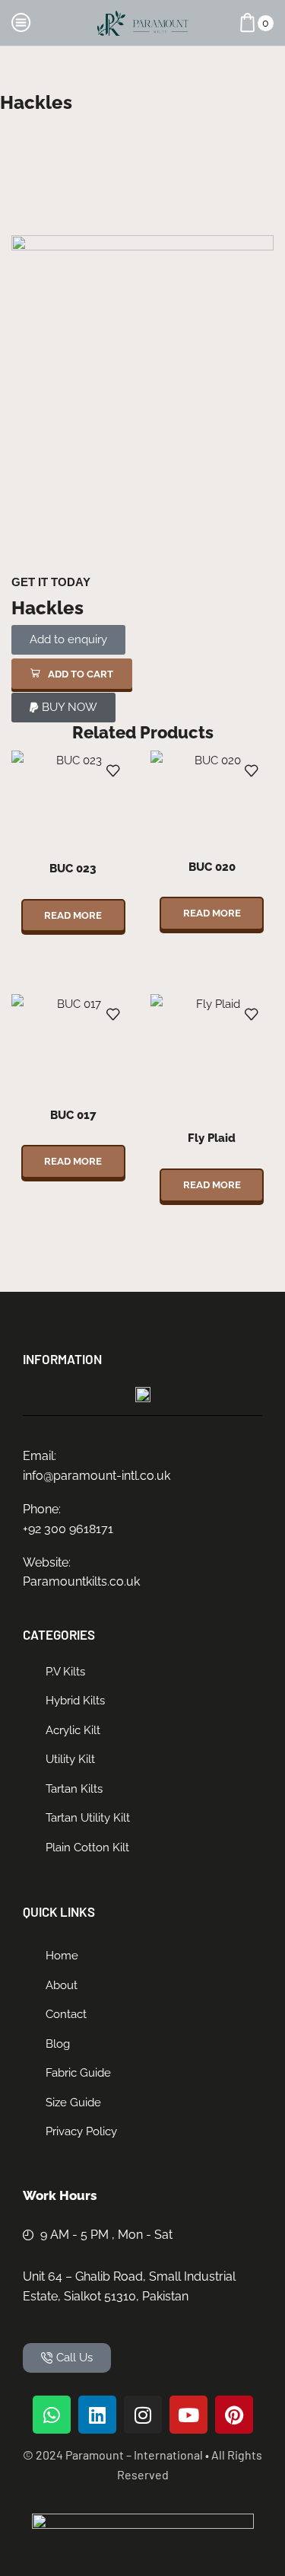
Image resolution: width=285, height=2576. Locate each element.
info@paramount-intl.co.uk (97, 1476)
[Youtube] (188, 2415)
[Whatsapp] (52, 2415)
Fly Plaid (212, 1138)
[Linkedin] (97, 2415)
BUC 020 (212, 867)
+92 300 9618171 (68, 1529)
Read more (73, 915)
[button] (72, 674)
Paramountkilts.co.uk (81, 1581)
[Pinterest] (234, 2415)
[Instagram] (143, 2415)
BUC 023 (73, 868)
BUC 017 (73, 1115)
